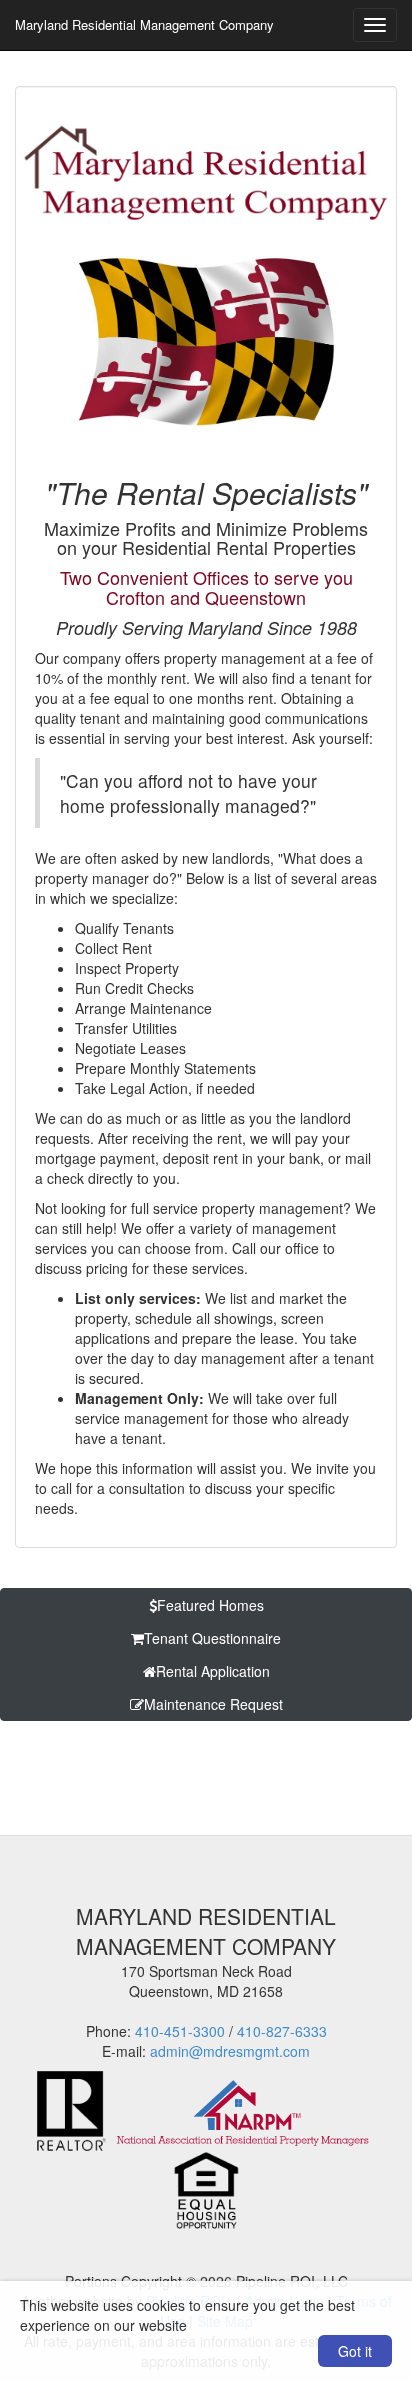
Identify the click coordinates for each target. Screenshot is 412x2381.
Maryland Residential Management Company (144, 24)
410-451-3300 (180, 2031)
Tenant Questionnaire (212, 1638)
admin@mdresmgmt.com (230, 2051)
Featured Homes (210, 1605)
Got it (355, 2351)
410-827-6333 (282, 2031)
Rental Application (213, 1671)
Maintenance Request (213, 1704)
